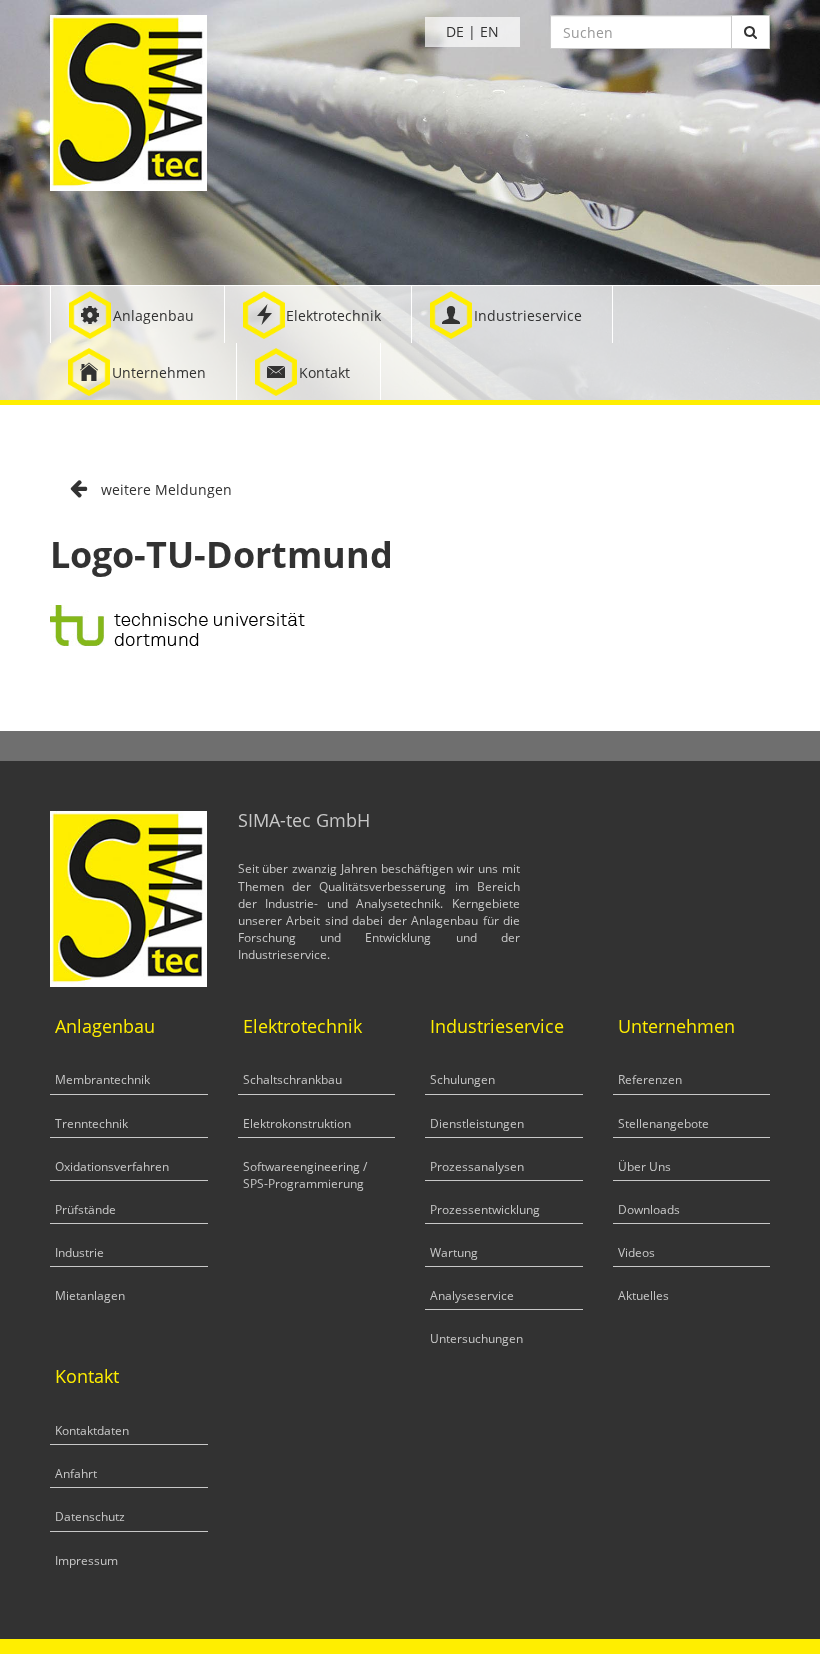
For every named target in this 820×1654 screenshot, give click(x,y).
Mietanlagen (90, 1295)
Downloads (649, 1209)
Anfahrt (76, 1473)
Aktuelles (643, 1295)
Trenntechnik (91, 1123)
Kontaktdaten (92, 1430)
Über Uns (644, 1166)
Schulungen (462, 1079)
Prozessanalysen (477, 1166)
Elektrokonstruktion (297, 1123)
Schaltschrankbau (292, 1079)
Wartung (454, 1252)
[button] (137, 314)
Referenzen (650, 1079)
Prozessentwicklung (485, 1209)
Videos (636, 1252)
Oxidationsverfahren (112, 1166)
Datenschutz (90, 1516)
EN (489, 31)
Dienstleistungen (477, 1123)
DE (455, 31)
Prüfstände (85, 1209)
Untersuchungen (476, 1338)
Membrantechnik (102, 1079)
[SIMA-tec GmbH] (128, 101)
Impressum (86, 1560)
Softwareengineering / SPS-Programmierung (305, 1175)
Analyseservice (472, 1295)
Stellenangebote (663, 1123)
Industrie (79, 1252)
